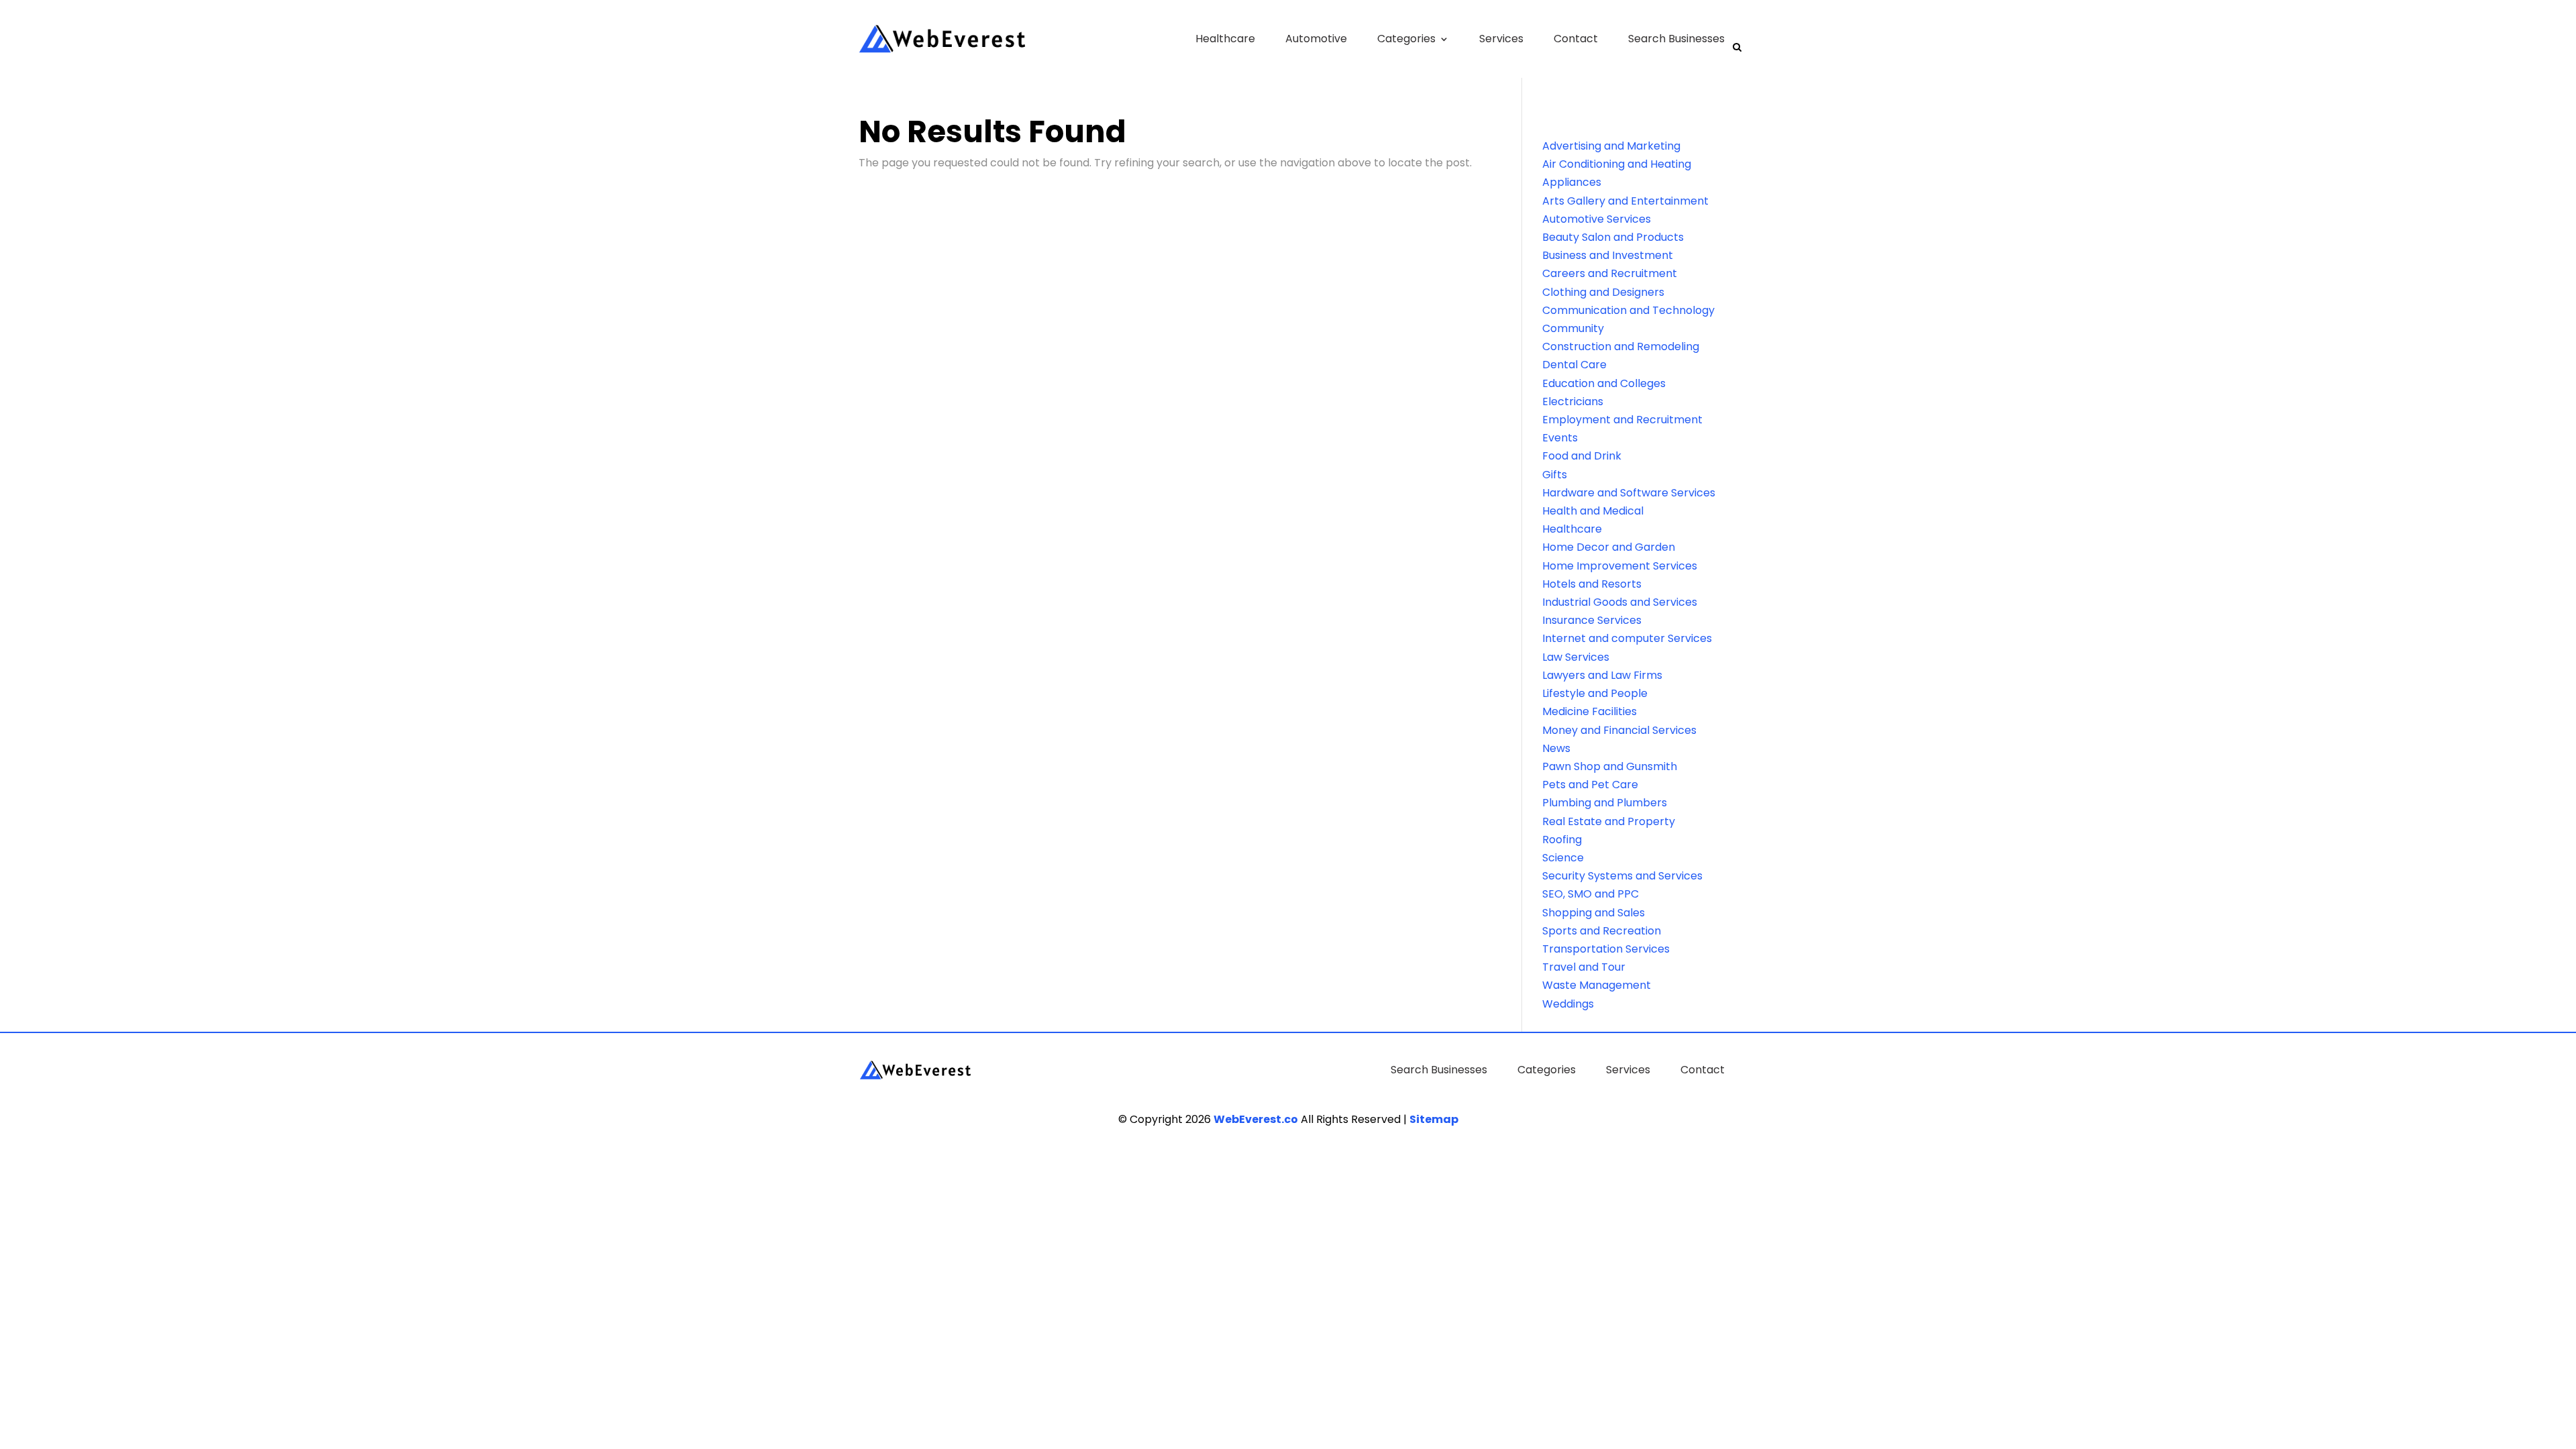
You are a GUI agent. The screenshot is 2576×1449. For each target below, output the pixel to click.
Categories (1406, 39)
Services (1501, 39)
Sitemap (1434, 1119)
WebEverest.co (1256, 1119)
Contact (1576, 39)
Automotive (1316, 39)
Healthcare (1225, 39)
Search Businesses (1676, 39)
